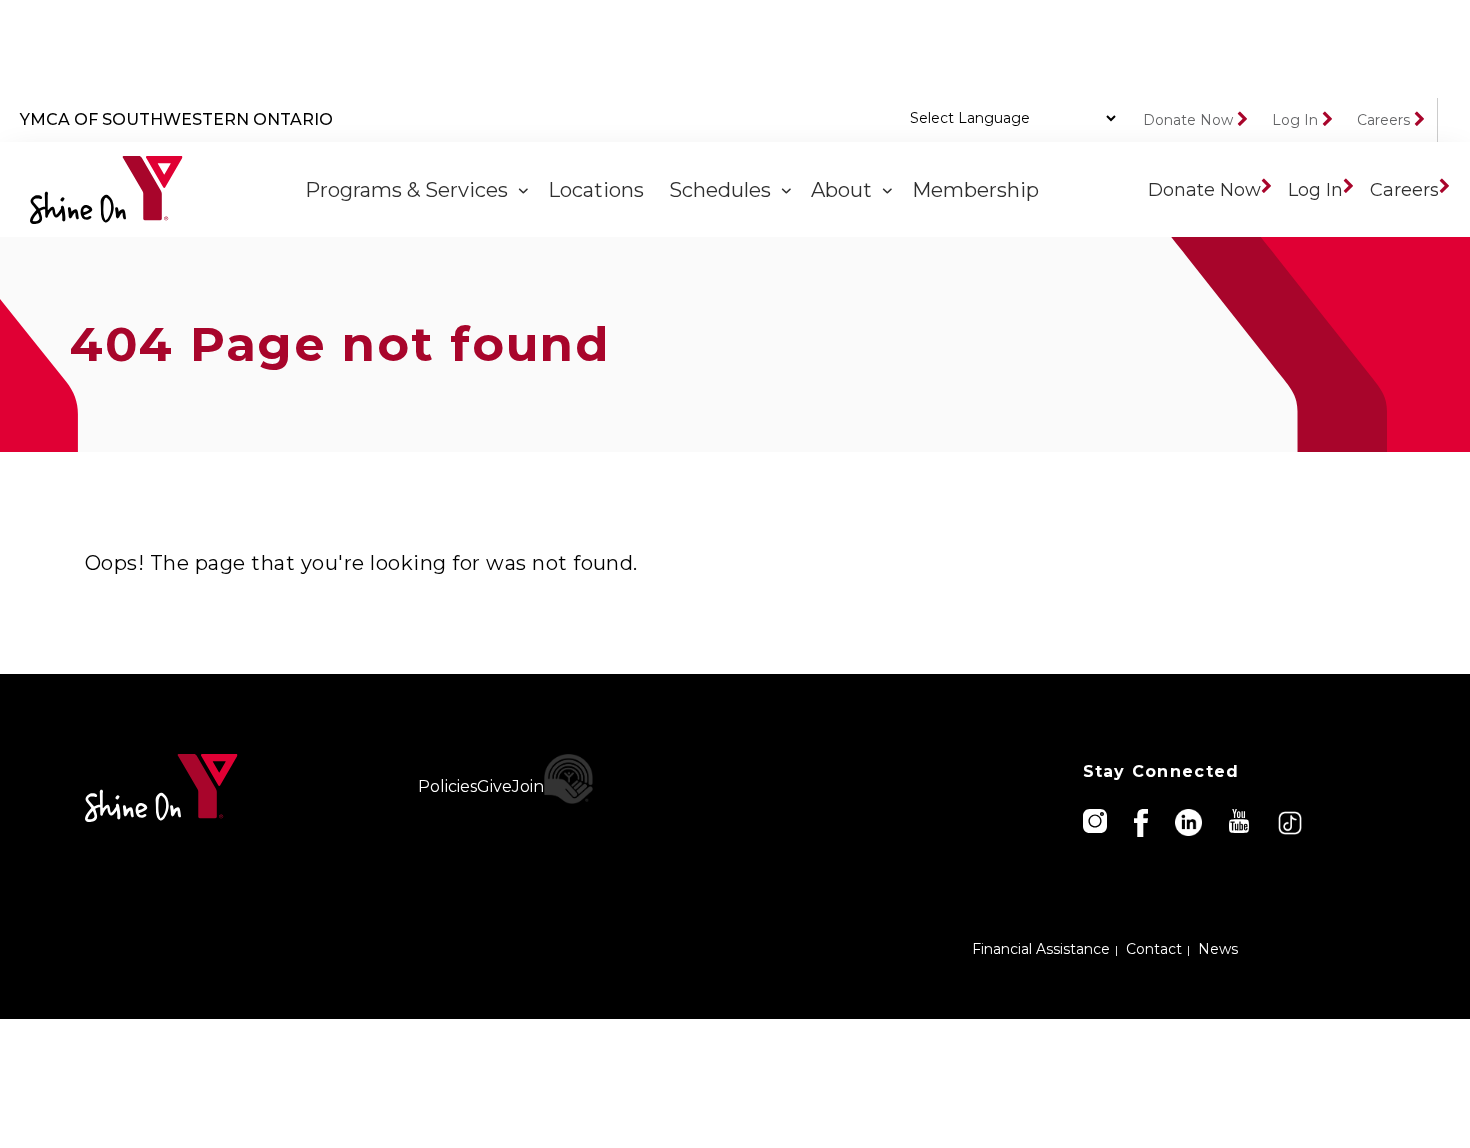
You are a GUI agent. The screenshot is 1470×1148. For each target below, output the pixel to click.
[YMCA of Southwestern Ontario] (106, 190)
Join (528, 786)
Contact (1154, 949)
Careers (1383, 120)
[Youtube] (1240, 819)
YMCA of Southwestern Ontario (176, 119)
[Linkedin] (1190, 821)
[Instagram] (1096, 819)
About (846, 190)
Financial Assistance (1041, 949)
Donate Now (1188, 120)
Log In (1295, 120)
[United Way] (569, 779)
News (1218, 949)
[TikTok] (1291, 821)
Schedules (725, 190)
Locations (598, 190)
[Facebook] (1142, 821)
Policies (447, 786)
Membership (978, 190)
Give (494, 786)
